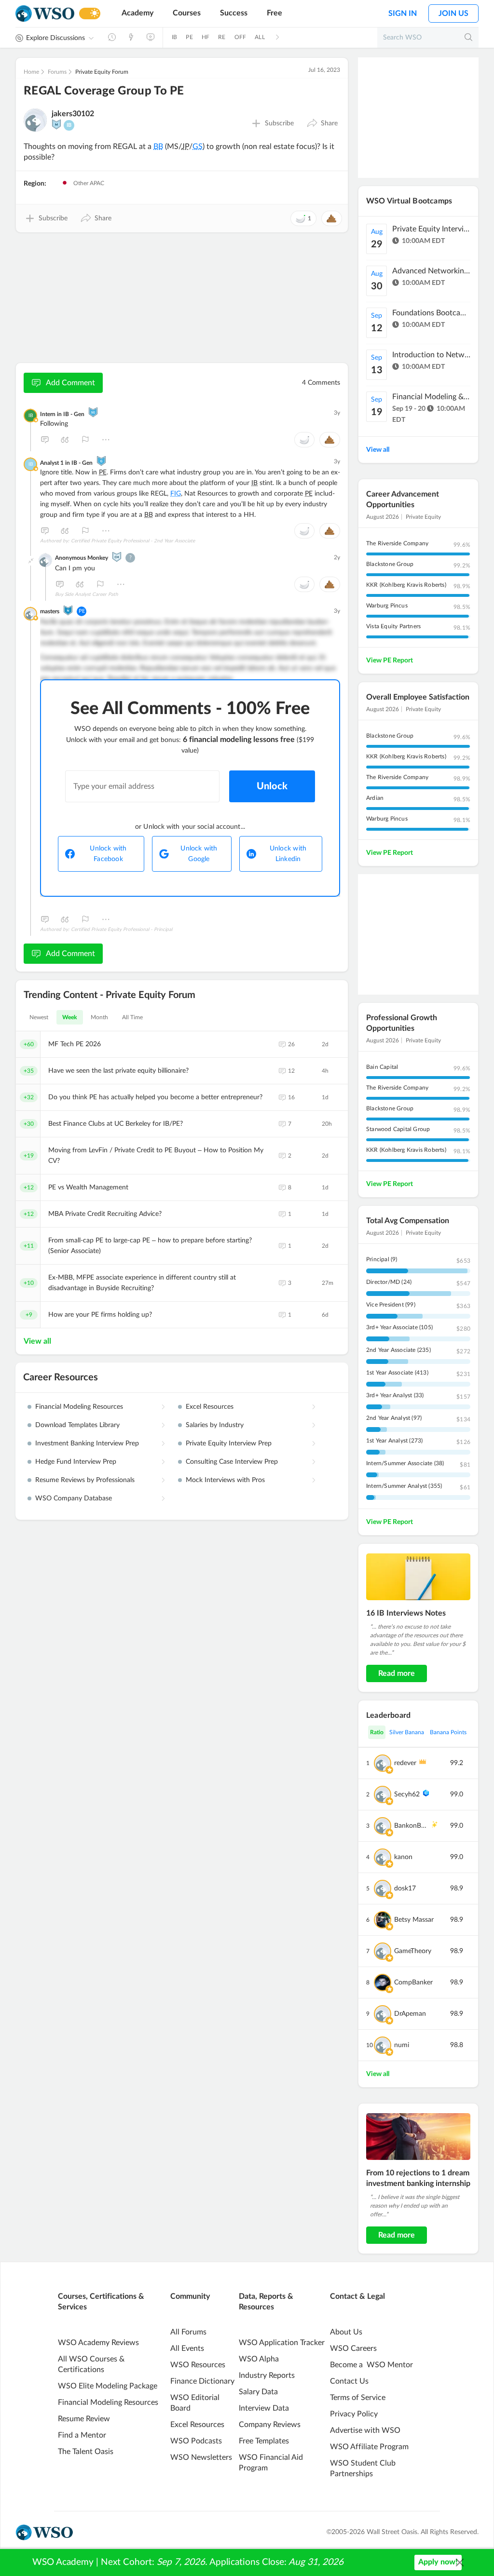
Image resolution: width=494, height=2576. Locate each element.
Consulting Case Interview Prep (232, 1462)
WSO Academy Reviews (98, 2343)
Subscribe (279, 123)
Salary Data (258, 2392)
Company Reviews (270, 2425)
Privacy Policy (354, 2414)
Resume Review (84, 2419)
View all (37, 1341)
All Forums (188, 2332)
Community (190, 2296)
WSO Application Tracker (282, 2343)
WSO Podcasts (196, 2441)
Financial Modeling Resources (79, 1407)
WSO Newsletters (201, 2457)
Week (70, 1017)
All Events (187, 2348)
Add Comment (70, 383)
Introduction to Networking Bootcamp (431, 355)
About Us (346, 2332)
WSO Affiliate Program (369, 2447)
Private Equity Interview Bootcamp (431, 229)
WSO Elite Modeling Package (108, 2386)
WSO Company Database (74, 1498)
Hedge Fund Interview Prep (76, 1462)
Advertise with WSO (365, 2430)
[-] (31, 561)
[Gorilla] (101, 461)
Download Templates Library (77, 1425)
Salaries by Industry (215, 1425)
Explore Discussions (55, 38)
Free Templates (264, 2441)
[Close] (460, 2563)
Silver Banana (407, 1732)
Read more (397, 1673)
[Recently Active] (112, 37)
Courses (187, 13)
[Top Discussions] (131, 37)
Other (106, 440)
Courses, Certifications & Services (101, 2302)
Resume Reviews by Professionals (85, 1480)
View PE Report (390, 661)
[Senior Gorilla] (93, 412)
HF (206, 37)
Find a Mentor (82, 2435)
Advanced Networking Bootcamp (431, 271)
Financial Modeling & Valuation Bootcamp (431, 397)
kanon (403, 1857)
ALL (260, 37)
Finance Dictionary (202, 2381)
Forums (57, 72)
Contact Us (349, 2381)
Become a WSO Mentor (371, 2365)
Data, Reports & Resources (266, 2302)
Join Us (453, 13)
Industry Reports (267, 2375)
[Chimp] (117, 557)
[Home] (45, 14)
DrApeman (410, 2014)
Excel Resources (210, 1407)
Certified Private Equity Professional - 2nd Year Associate (133, 541)
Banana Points (448, 1732)
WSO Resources (198, 2365)
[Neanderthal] (68, 610)
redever (405, 1763)
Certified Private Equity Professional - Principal (122, 930)
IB (174, 37)
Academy (137, 13)
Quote (65, 440)
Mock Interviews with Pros (225, 1480)
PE (189, 37)
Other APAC (88, 183)
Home (31, 72)
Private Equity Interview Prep (229, 1443)
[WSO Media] (151, 37)
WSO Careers (353, 2348)
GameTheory (413, 1951)
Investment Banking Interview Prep (87, 1443)
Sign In (403, 13)
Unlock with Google (199, 854)
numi (402, 2045)
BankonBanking (411, 1826)
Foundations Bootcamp (431, 313)
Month (100, 1017)
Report (85, 440)
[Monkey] (56, 124)
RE (222, 37)
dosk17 (405, 1888)
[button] (322, 123)
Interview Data (264, 2408)
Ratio (377, 1732)
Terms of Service (358, 2398)
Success (234, 13)
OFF (240, 37)
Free (274, 13)
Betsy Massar (414, 1920)
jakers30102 (73, 114)
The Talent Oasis (86, 2452)
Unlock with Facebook (108, 854)
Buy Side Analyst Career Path (87, 594)
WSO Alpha (259, 2359)
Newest (39, 1017)
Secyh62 (407, 1794)
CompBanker (413, 1983)
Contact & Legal (357, 2296)
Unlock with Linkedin (288, 854)
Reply (45, 440)
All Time (133, 1017)
